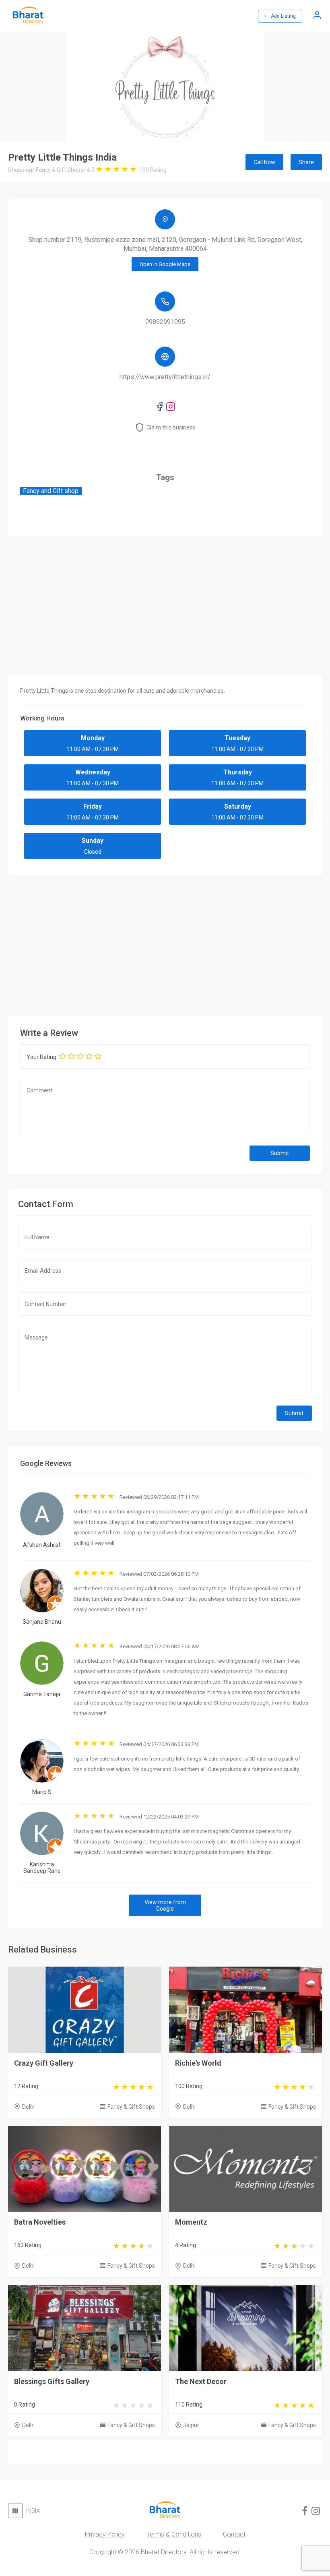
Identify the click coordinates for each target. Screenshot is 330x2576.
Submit (280, 1153)
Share (306, 162)
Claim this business (171, 427)
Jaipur (191, 2425)
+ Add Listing (280, 16)
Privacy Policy (105, 2534)
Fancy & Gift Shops (131, 2107)
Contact (234, 2534)
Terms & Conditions (174, 2534)
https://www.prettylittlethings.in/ (165, 377)
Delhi (28, 2107)
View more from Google (165, 1905)
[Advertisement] (165, 943)
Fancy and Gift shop (51, 491)
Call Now (264, 162)
